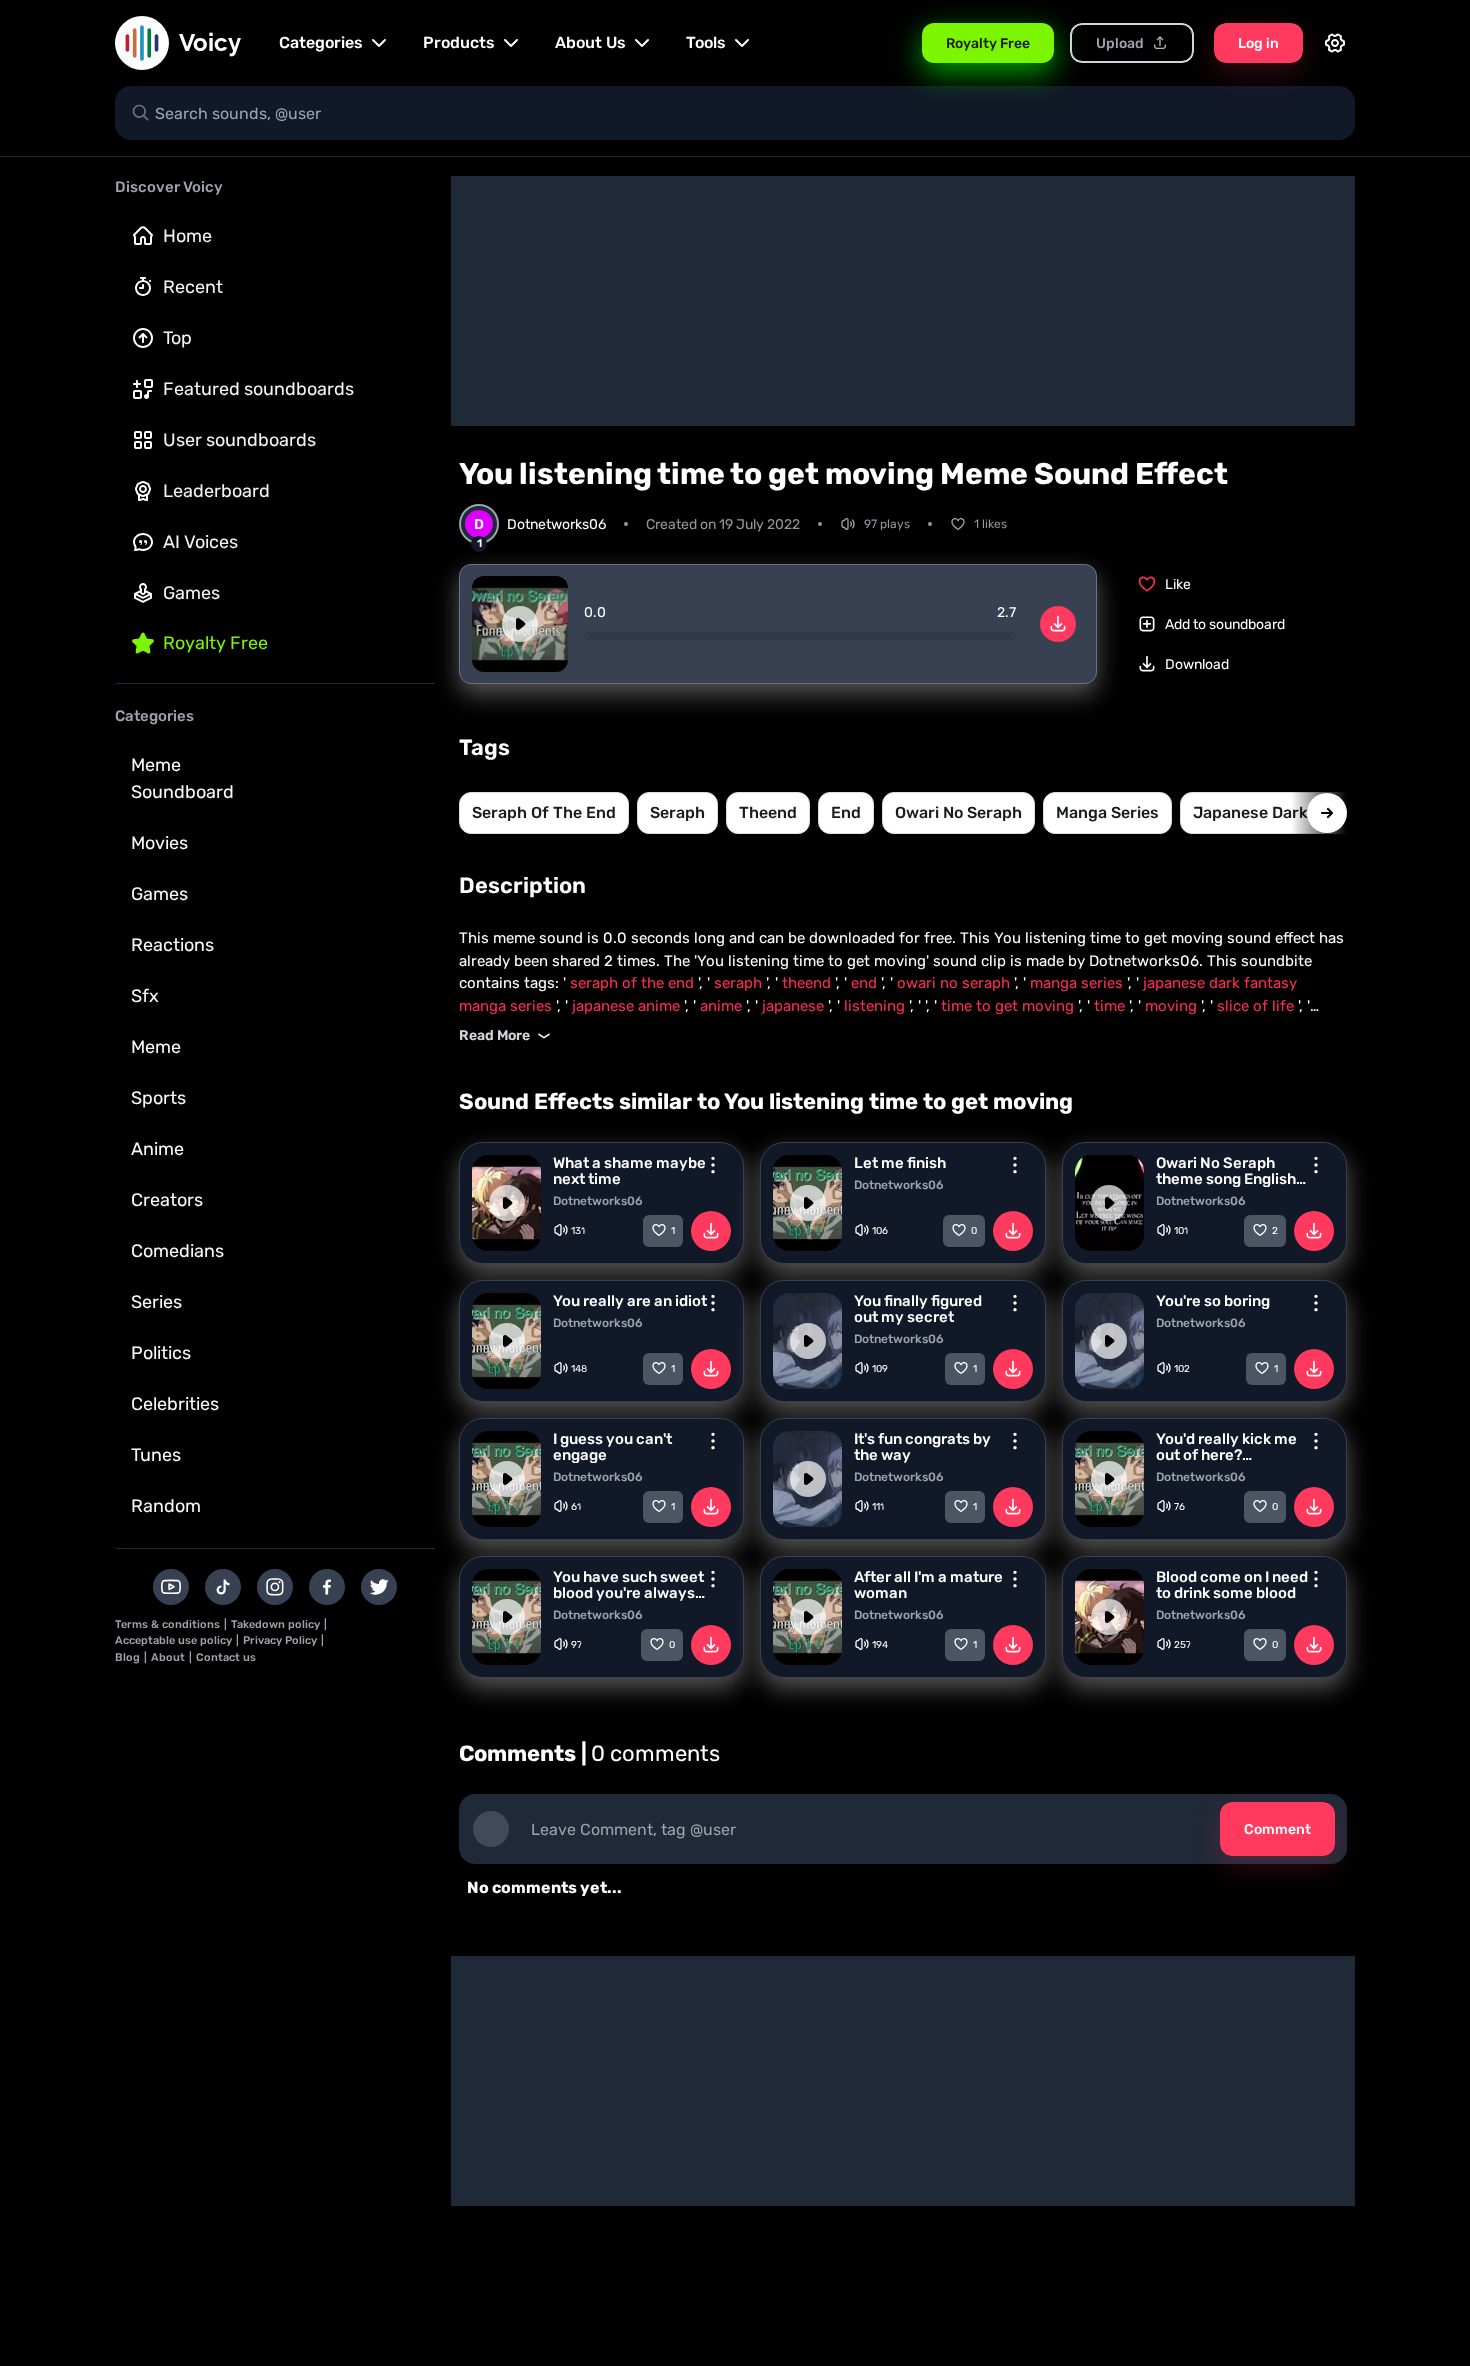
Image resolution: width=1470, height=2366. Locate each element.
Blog (127, 1657)
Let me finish (900, 1163)
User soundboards (239, 440)
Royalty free (215, 643)
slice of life (1257, 1006)
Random (166, 1506)
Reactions (172, 945)
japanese (795, 1006)
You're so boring (1213, 1301)
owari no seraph (958, 812)
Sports (158, 1098)
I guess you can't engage (612, 1447)
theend (768, 812)
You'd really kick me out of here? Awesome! (1226, 1447)
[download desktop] (1058, 624)
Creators (167, 1200)
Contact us (226, 1657)
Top (177, 338)
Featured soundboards (258, 389)
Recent (193, 287)
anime (723, 1006)
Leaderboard (216, 491)
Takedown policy (275, 1624)
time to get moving (1009, 1006)
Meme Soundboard (182, 778)
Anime (157, 1149)
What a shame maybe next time (629, 1171)
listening (876, 1006)
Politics (161, 1353)
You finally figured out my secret (918, 1309)
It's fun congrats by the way (922, 1447)
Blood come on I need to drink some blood (1232, 1585)
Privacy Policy (280, 1640)
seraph (677, 812)
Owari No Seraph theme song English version (1226, 1171)
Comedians (177, 1251)
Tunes (156, 1455)
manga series (1107, 812)
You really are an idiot (630, 1301)
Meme (156, 1047)
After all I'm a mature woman (928, 1585)
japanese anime (628, 1006)
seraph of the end (544, 812)
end (846, 812)
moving (1173, 1006)
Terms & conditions (167, 1624)
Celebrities (175, 1404)
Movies (159, 843)
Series (156, 1302)
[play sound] (520, 624)
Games (191, 593)
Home (187, 236)
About (168, 1657)
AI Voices (200, 542)
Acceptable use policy (173, 1640)
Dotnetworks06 (598, 1201)
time (1111, 1006)
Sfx (145, 996)
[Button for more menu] (713, 1165)
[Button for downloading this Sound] (711, 1231)
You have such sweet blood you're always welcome (628, 1585)
